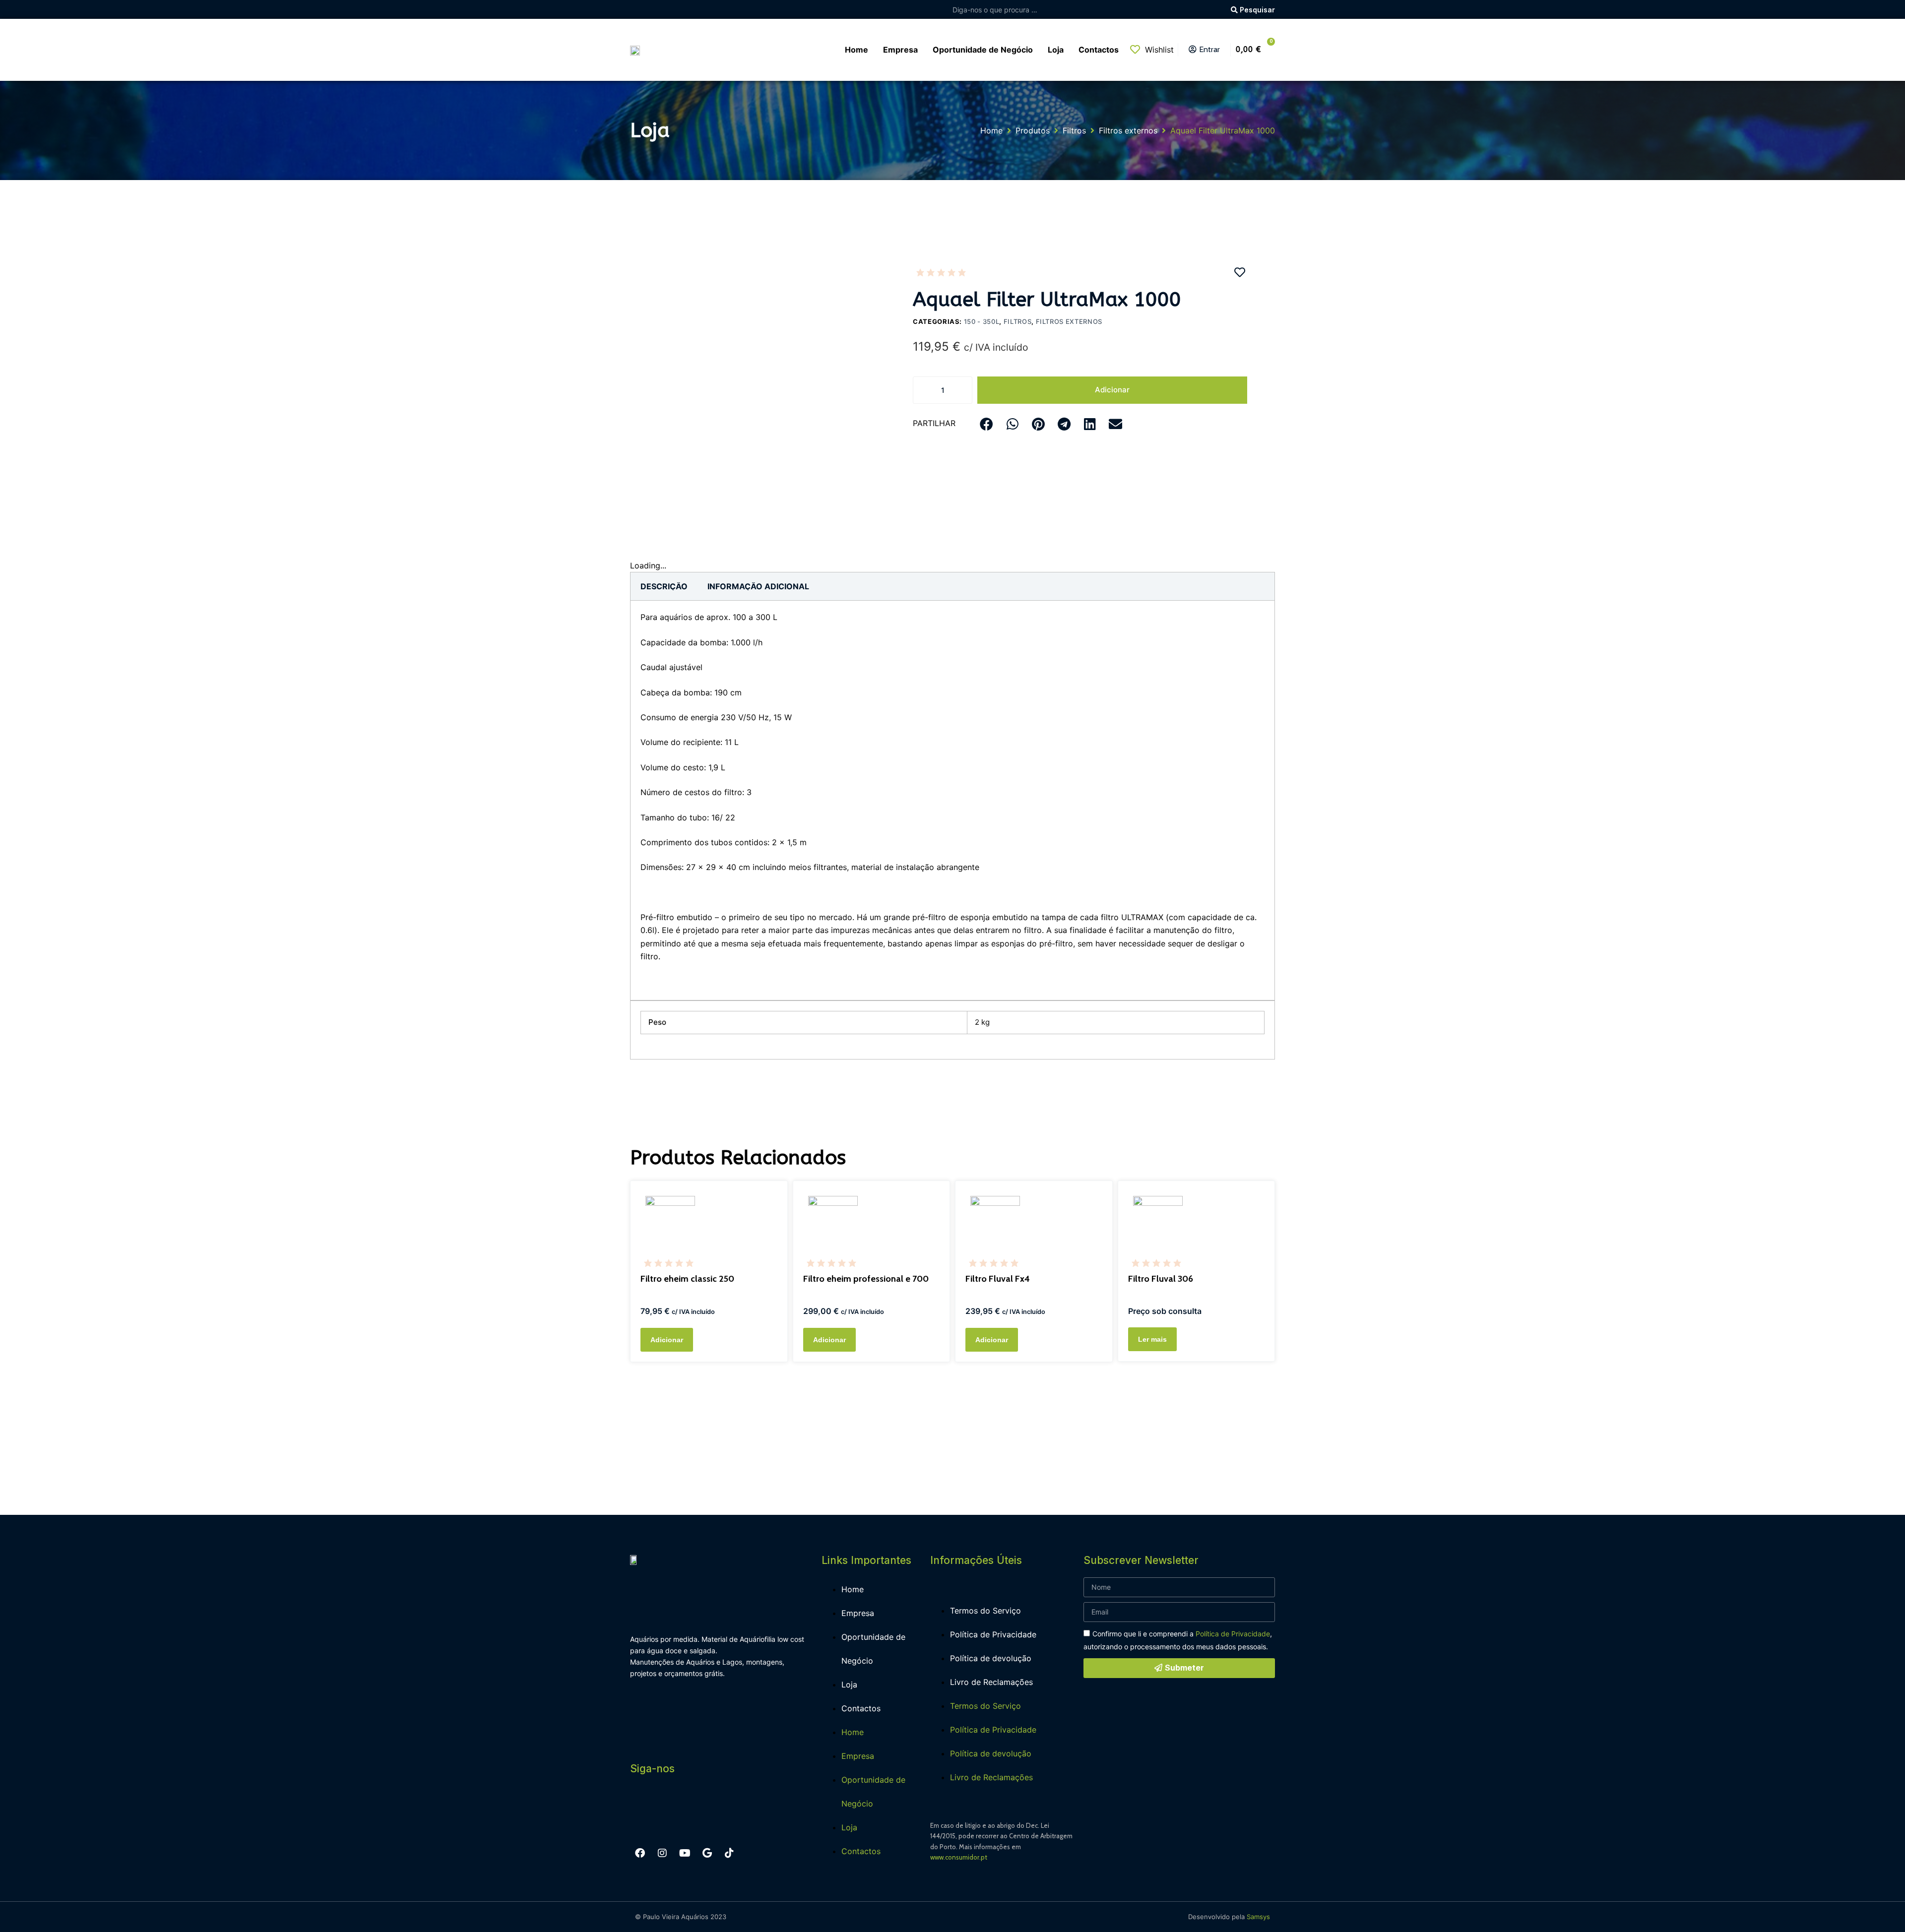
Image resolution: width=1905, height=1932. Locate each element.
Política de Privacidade (993, 1634)
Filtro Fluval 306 (1161, 1279)
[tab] (664, 586)
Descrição (664, 586)
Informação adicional (758, 586)
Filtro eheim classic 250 (687, 1279)
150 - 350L (982, 321)
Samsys (1258, 1917)
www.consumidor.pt (959, 1857)
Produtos (1033, 130)
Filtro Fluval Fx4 (998, 1279)
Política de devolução (991, 1658)
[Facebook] (640, 1853)
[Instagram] (662, 1853)
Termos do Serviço (985, 1611)
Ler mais (1152, 1339)
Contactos (861, 1708)
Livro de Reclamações (991, 1682)
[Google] (707, 1853)
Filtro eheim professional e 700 (866, 1279)
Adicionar (1112, 390)
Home (991, 130)
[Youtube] (685, 1853)
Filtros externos (1128, 130)
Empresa (858, 1613)
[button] (986, 424)
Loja (849, 1684)
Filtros (1074, 130)
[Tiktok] (729, 1853)
